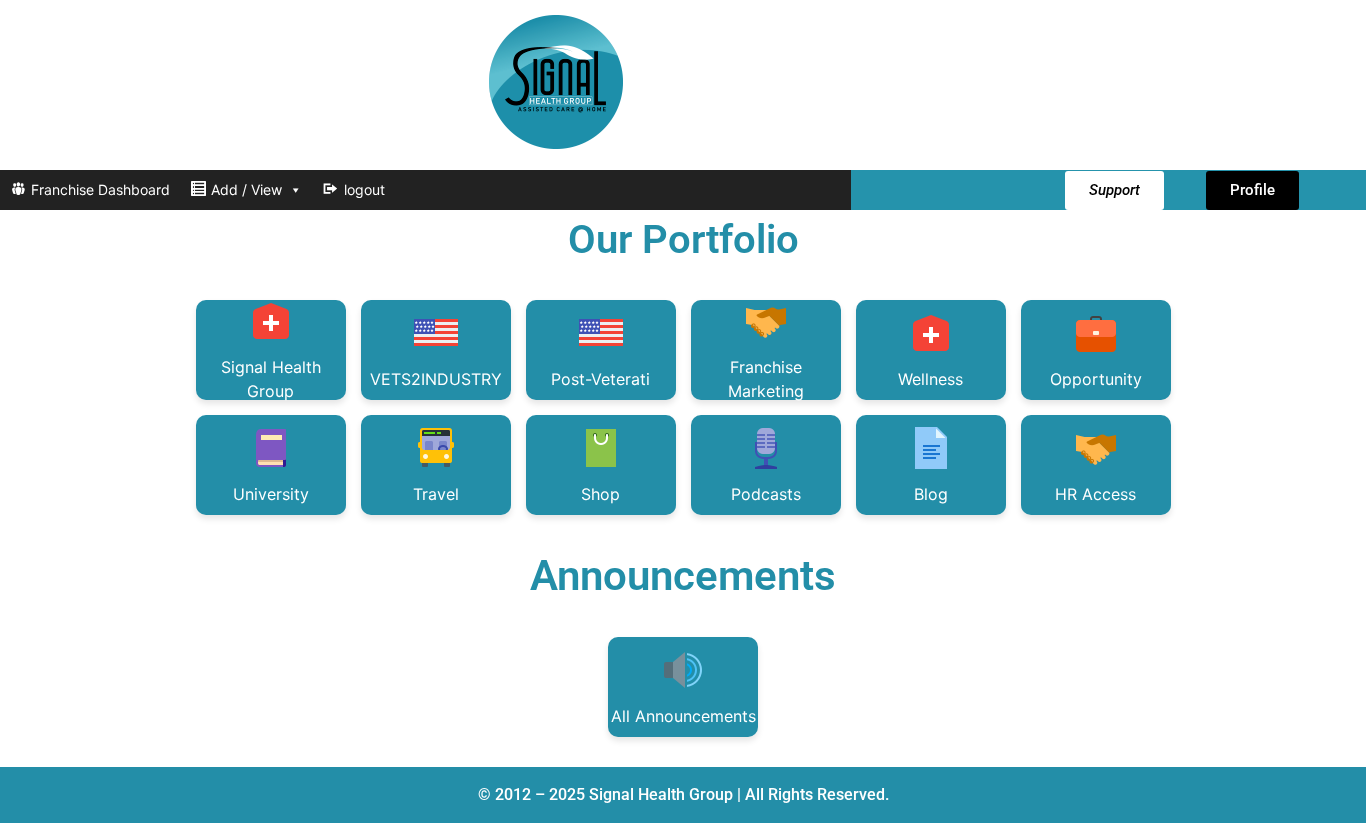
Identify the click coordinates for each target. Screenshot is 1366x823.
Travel (436, 494)
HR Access (1095, 494)
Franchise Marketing (766, 378)
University (271, 494)
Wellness (930, 379)
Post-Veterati (600, 379)
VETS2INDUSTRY (436, 379)
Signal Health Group (271, 378)
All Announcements (683, 716)
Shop (600, 494)
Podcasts (766, 494)
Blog (931, 494)
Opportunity (1096, 379)
